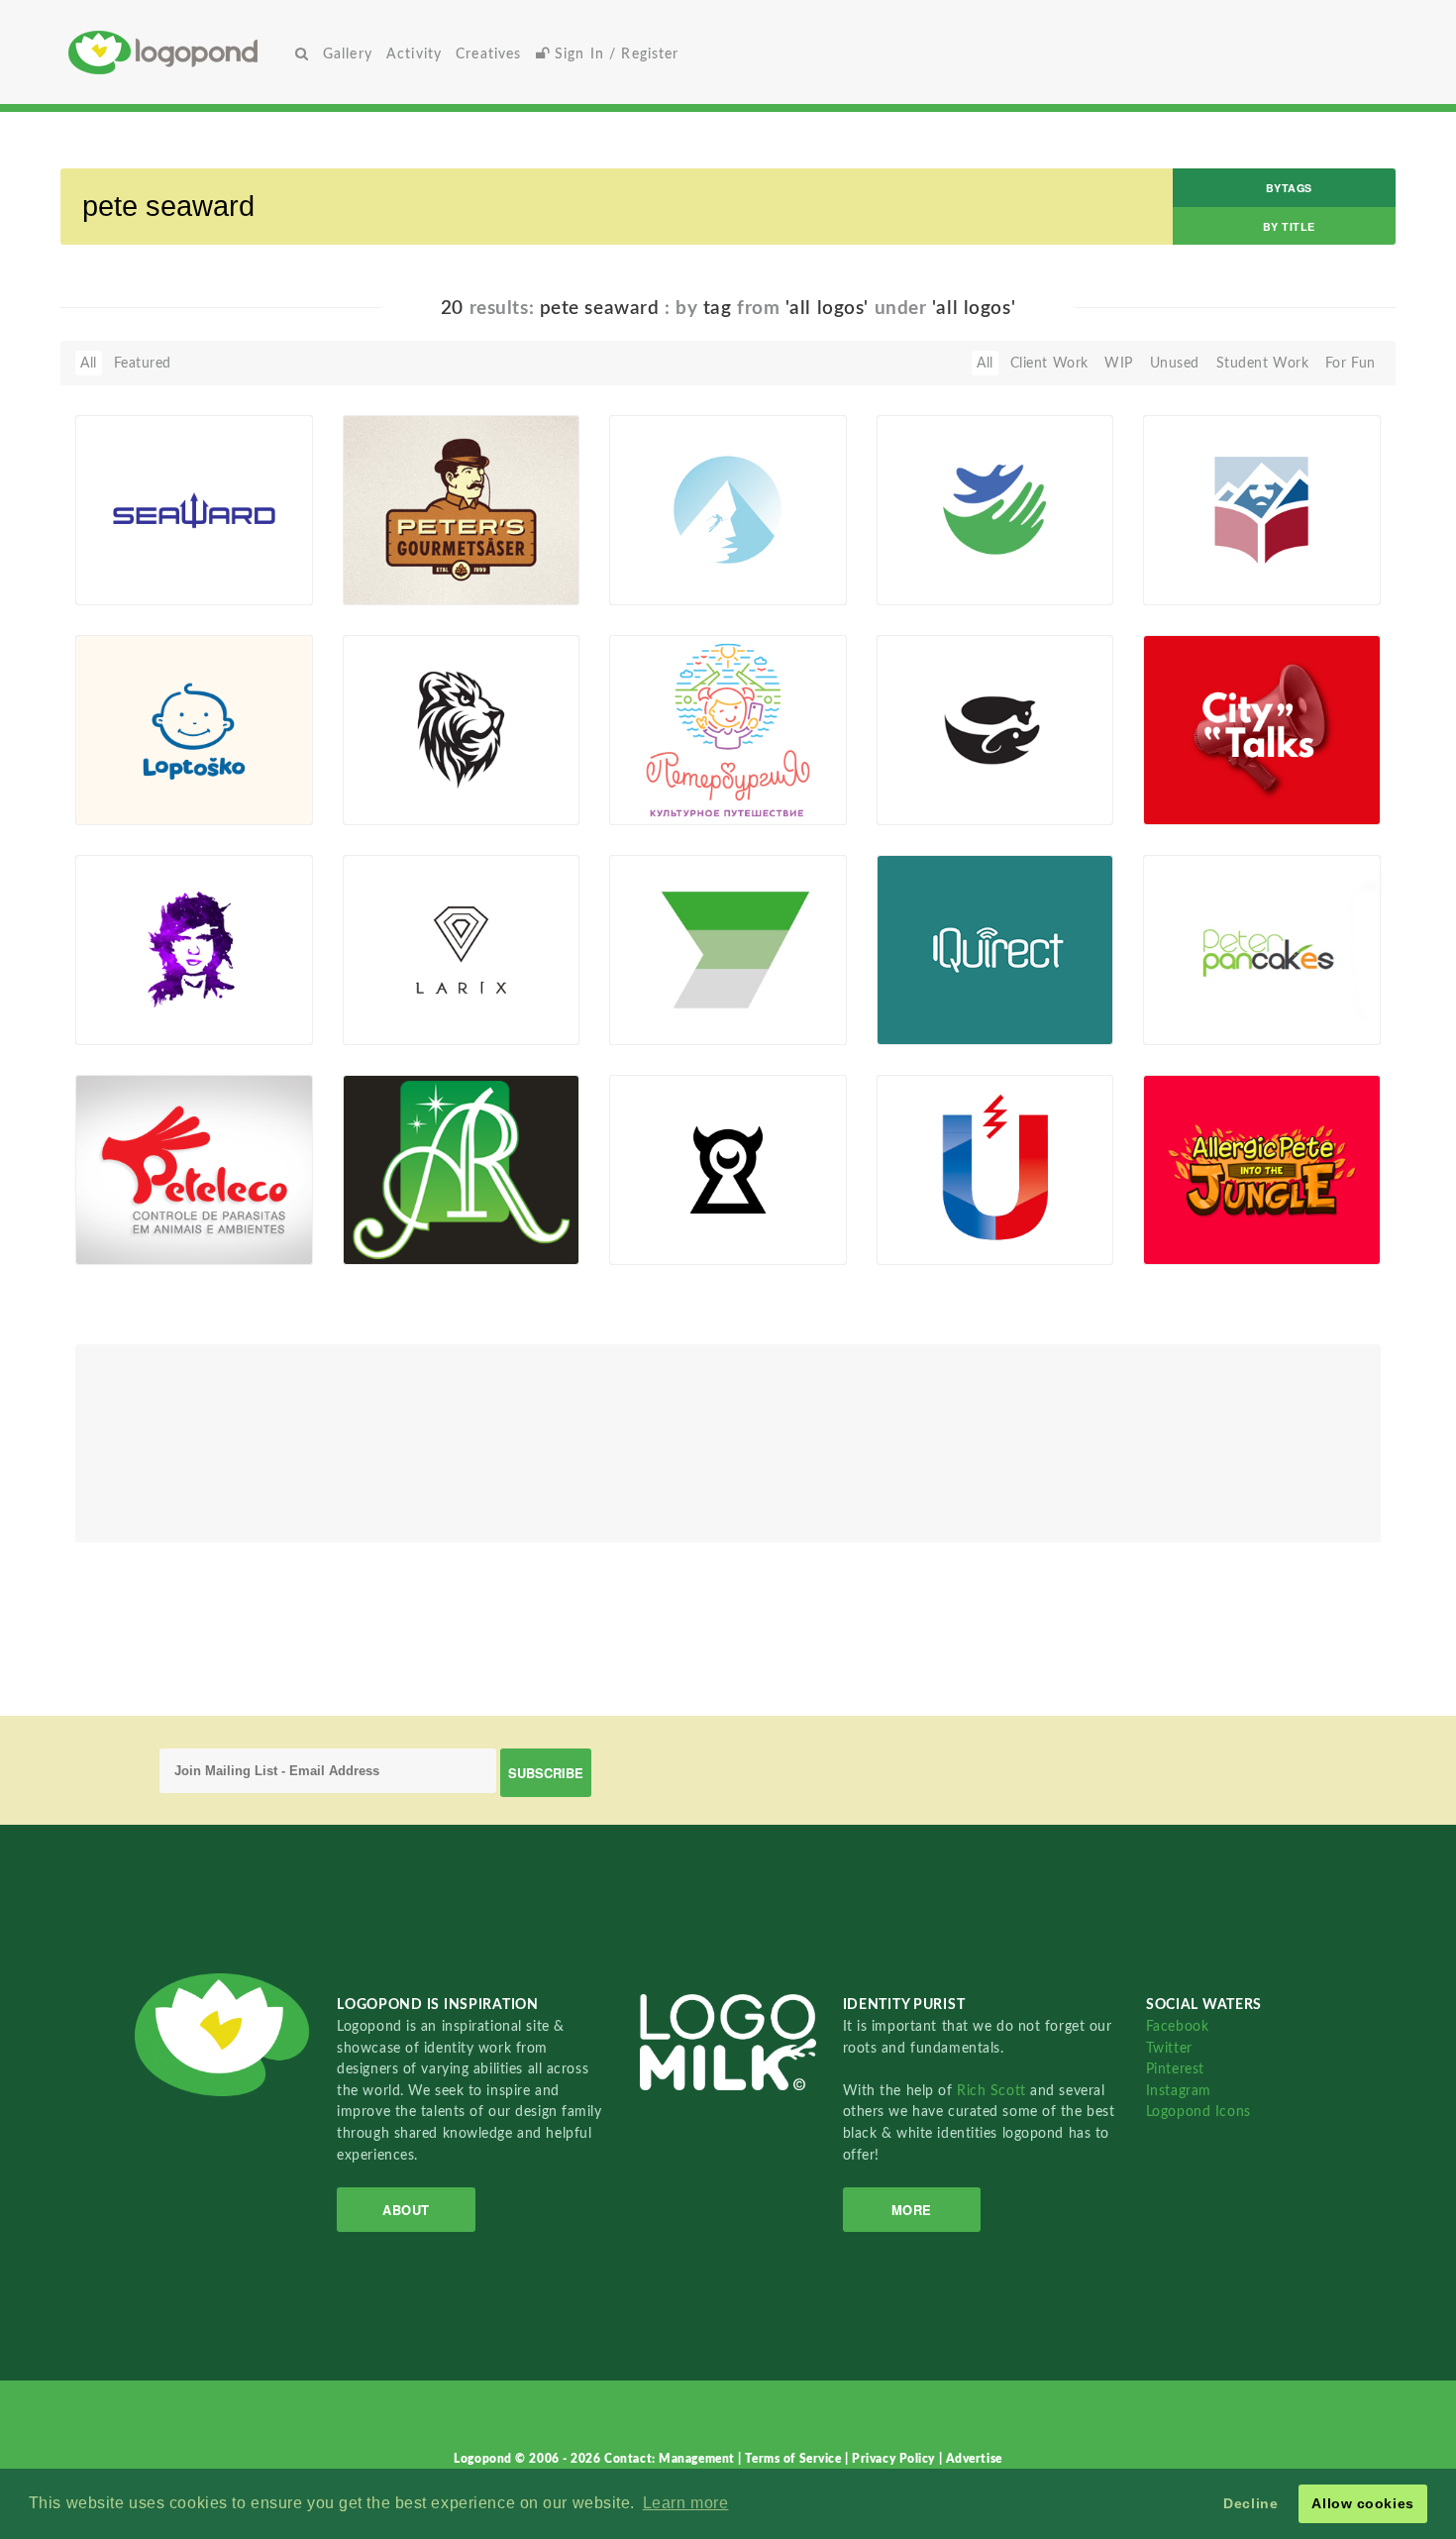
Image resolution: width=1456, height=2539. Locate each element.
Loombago (408, 1022)
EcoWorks (920, 559)
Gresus (663, 802)
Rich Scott (993, 2091)
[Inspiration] (194, 949)
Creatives (488, 54)
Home (178, 52)
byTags (1289, 188)
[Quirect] (995, 949)
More (912, 2210)
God (1168, 559)
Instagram (1179, 2091)
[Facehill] (728, 509)
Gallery (348, 54)
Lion (368, 779)
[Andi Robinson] (462, 1169)
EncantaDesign (156, 1242)
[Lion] (462, 729)
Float (264, 572)
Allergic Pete (1196, 1219)
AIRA (657, 1242)
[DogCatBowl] (995, 729)
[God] (1262, 509)
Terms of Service (795, 2459)
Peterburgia (659, 779)
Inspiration (122, 999)
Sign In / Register (615, 54)
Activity (414, 54)
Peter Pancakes (1204, 999)
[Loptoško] (194, 729)
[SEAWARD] (194, 509)
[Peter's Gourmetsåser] (462, 509)
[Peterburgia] (728, 729)
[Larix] (462, 949)
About (406, 2210)
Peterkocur (943, 1022)
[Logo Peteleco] (194, 1169)
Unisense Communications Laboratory (944, 1205)
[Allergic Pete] (1262, 1169)
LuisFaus (1202, 1022)
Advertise (974, 2459)
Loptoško (135, 779)
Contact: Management (671, 2459)
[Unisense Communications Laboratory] (995, 1169)
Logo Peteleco (132, 1219)
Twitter (1169, 2048)
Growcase (406, 582)
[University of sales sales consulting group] (728, 949)
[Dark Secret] (728, 1169)
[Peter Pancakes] (1262, 949)
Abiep (125, 582)
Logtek (128, 802)
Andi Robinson (403, 1219)
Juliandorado (1216, 1242)
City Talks (1185, 779)
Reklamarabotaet (696, 1022)
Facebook (1177, 2026)
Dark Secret (659, 1219)
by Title (1289, 226)
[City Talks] (1262, 729)
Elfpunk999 (412, 1242)
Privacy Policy (895, 2459)
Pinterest (1175, 2069)
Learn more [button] (686, 2503)
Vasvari (663, 582)
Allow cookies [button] (1362, 2503)
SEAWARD (122, 559)
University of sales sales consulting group (683, 985)
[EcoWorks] (995, 509)
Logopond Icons (1198, 2112)
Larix (370, 999)
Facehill (645, 559)
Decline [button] (1250, 2503)
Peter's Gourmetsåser (415, 552)
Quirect (913, 999)
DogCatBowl (929, 779)
